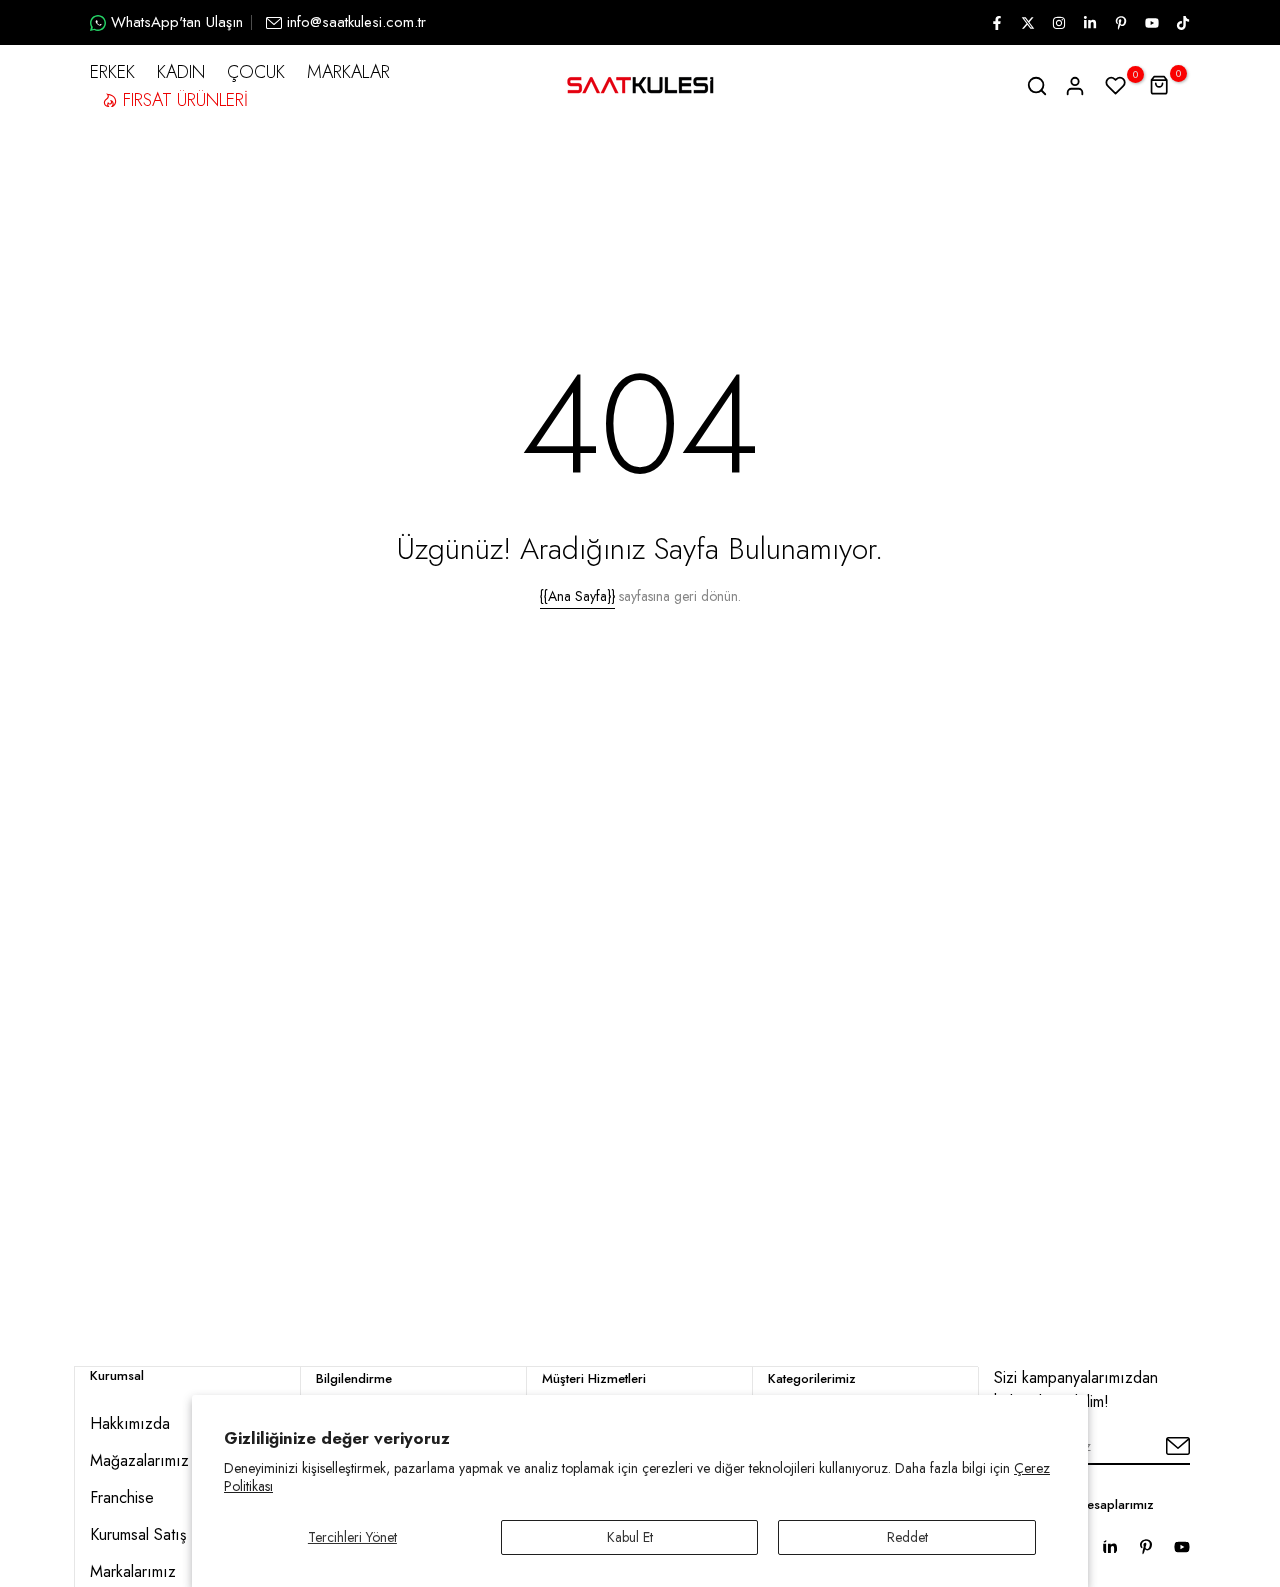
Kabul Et (630, 1537)
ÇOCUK (256, 72)
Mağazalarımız (139, 1460)
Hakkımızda (130, 1423)
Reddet (907, 1537)
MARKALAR (348, 72)
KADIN (181, 72)
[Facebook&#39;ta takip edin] (996, 23)
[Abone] (1155, 1447)
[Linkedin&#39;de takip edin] (1089, 23)
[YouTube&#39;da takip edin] (1151, 23)
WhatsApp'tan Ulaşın (177, 22)
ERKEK (112, 72)
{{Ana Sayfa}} (577, 596)
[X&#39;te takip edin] (1027, 23)
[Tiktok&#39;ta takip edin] (1182, 23)
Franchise (122, 1497)
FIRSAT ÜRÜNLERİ (185, 100)
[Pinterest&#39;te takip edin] (1120, 23)
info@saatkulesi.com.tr (356, 22)
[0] (1116, 86)
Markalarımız (133, 1571)
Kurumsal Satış (138, 1534)
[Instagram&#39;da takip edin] (1058, 23)
